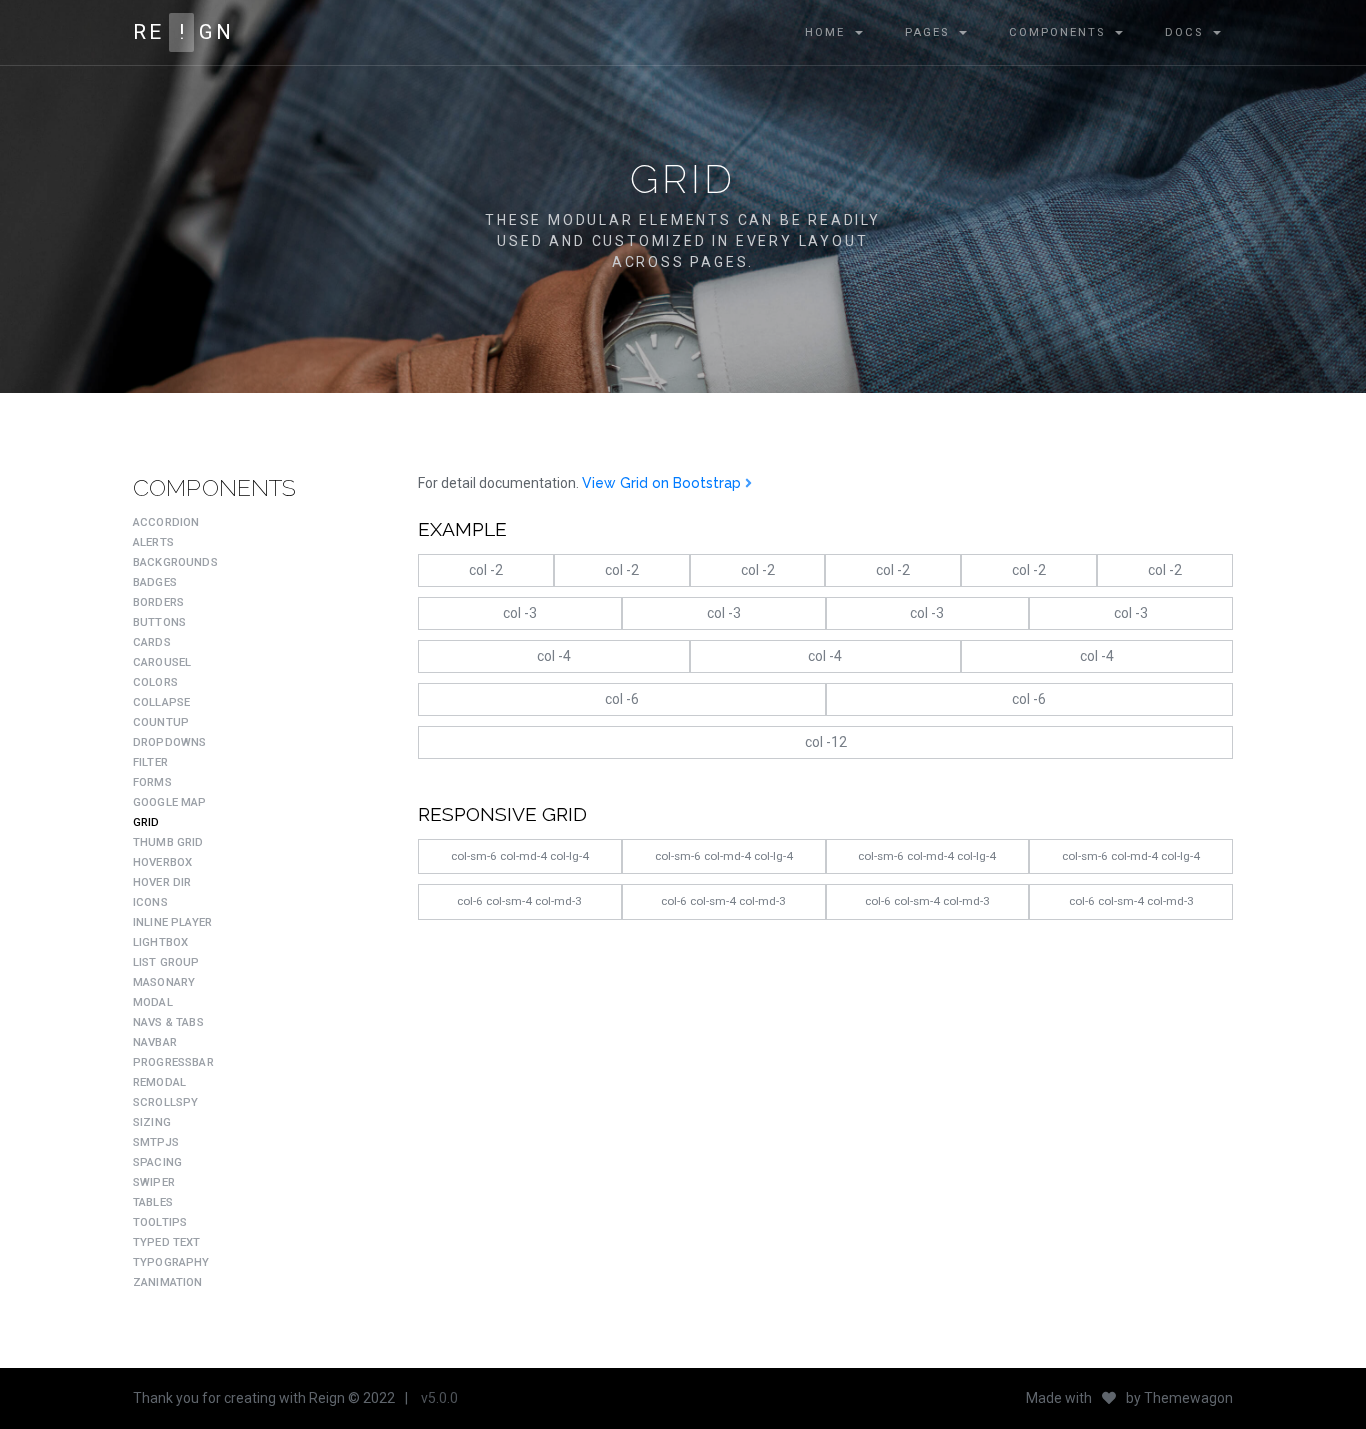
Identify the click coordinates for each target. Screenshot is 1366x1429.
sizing (152, 1122)
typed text (167, 1242)
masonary (164, 982)
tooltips (160, 1222)
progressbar (173, 1062)
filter (150, 762)
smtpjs (156, 1142)
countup (161, 722)
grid (146, 822)
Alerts (153, 542)
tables (153, 1202)
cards (152, 642)
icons (150, 902)
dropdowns (169, 742)
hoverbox (162, 862)
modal (153, 1002)
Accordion (166, 522)
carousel (162, 662)
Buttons (159, 622)
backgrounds (175, 562)
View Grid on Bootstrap (663, 483)
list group (166, 962)
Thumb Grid (168, 842)
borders (158, 602)
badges (155, 582)
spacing (157, 1162)
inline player (172, 922)
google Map (170, 802)
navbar (155, 1042)
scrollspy (165, 1102)
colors (155, 682)
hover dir (162, 882)
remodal (159, 1082)
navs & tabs (168, 1022)
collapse (161, 702)
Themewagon (1188, 1398)
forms (152, 782)
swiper (154, 1182)
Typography (171, 1262)
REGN (183, 32)
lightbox (160, 942)
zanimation (168, 1282)
